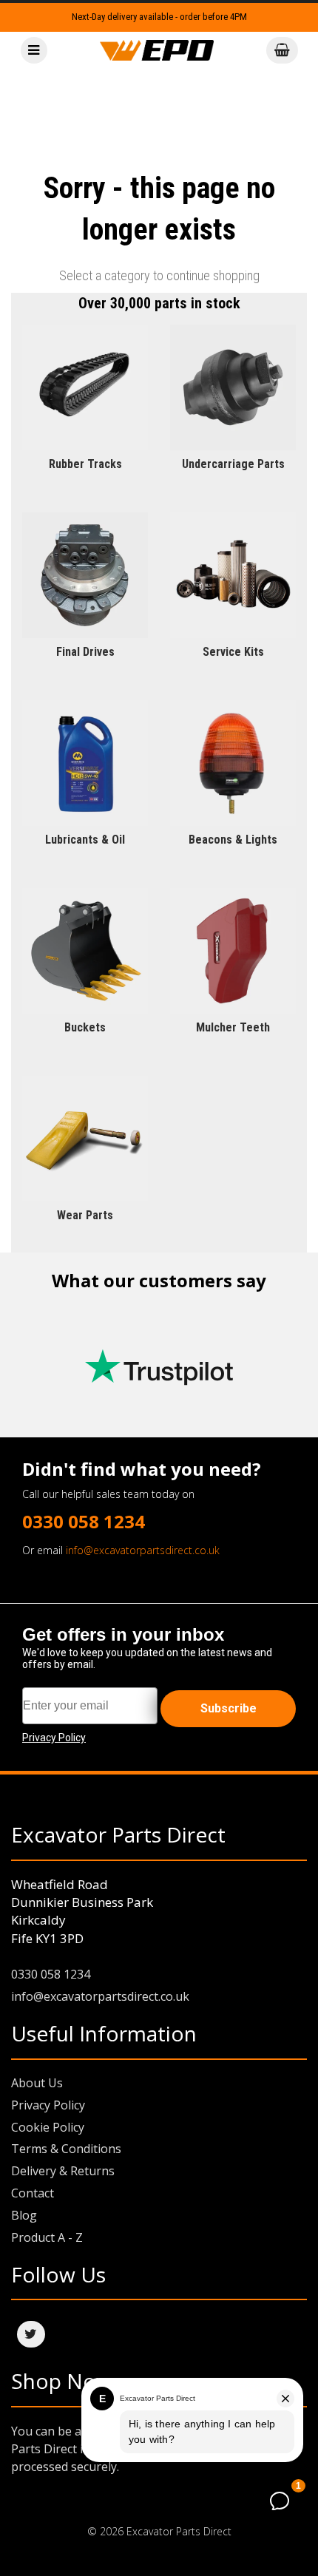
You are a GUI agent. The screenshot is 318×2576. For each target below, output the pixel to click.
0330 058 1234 (84, 1521)
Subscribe (229, 1708)
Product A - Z (47, 2237)
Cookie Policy (48, 2127)
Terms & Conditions (66, 2149)
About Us (37, 2083)
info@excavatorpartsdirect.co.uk (143, 1550)
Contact (33, 2193)
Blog (24, 2215)
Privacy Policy (48, 2105)
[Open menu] (34, 51)
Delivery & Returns (63, 2171)
